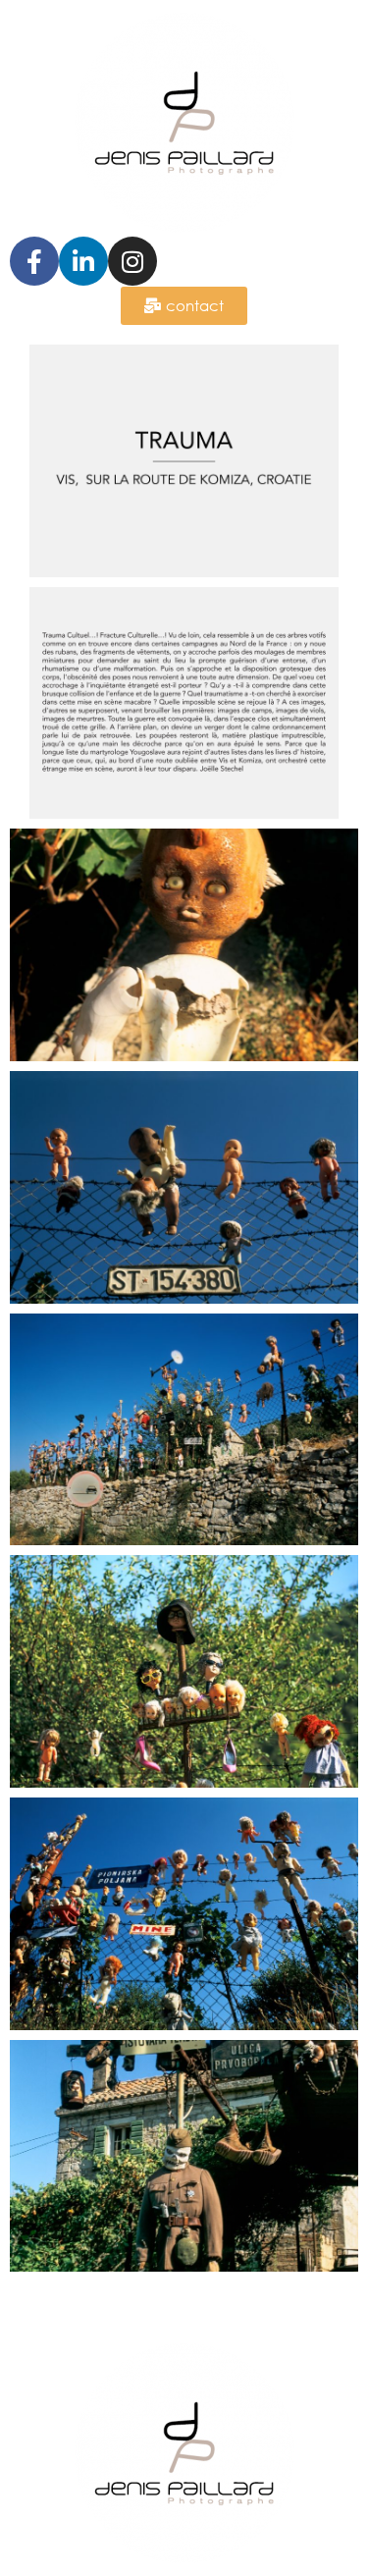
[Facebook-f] (34, 261)
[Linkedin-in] (83, 261)
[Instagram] (132, 261)
